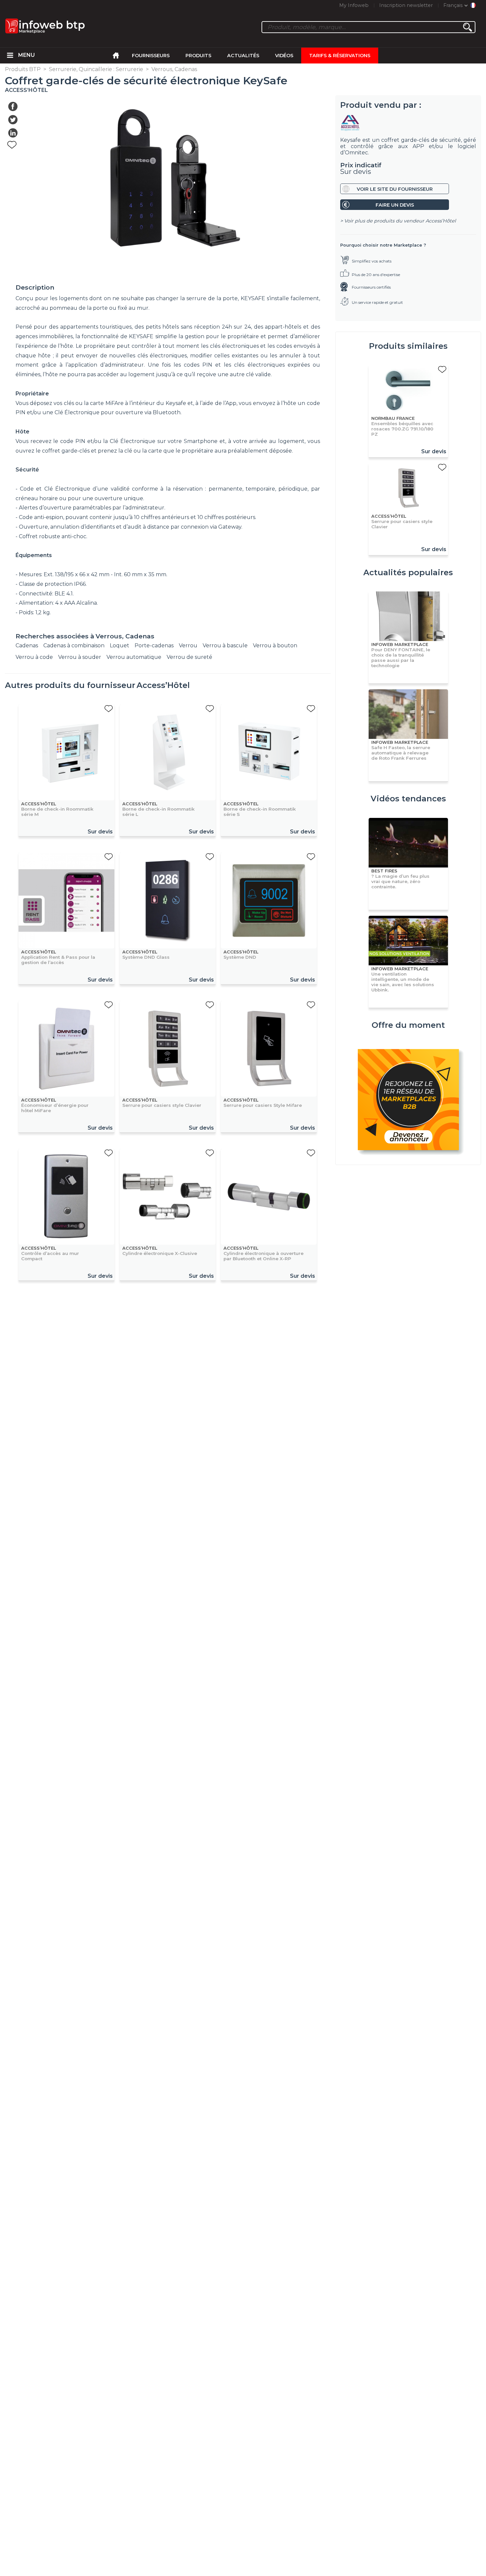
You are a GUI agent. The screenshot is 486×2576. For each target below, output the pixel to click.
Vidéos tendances (408, 799)
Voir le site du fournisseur (395, 189)
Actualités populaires (408, 572)
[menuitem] (10, 56)
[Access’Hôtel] (408, 123)
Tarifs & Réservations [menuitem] (340, 56)
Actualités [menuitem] (243, 56)
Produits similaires (408, 346)
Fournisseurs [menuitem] (151, 56)
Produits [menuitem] (198, 56)
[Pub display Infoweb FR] (408, 1101)
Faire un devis (395, 205)
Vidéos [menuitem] (284, 56)
